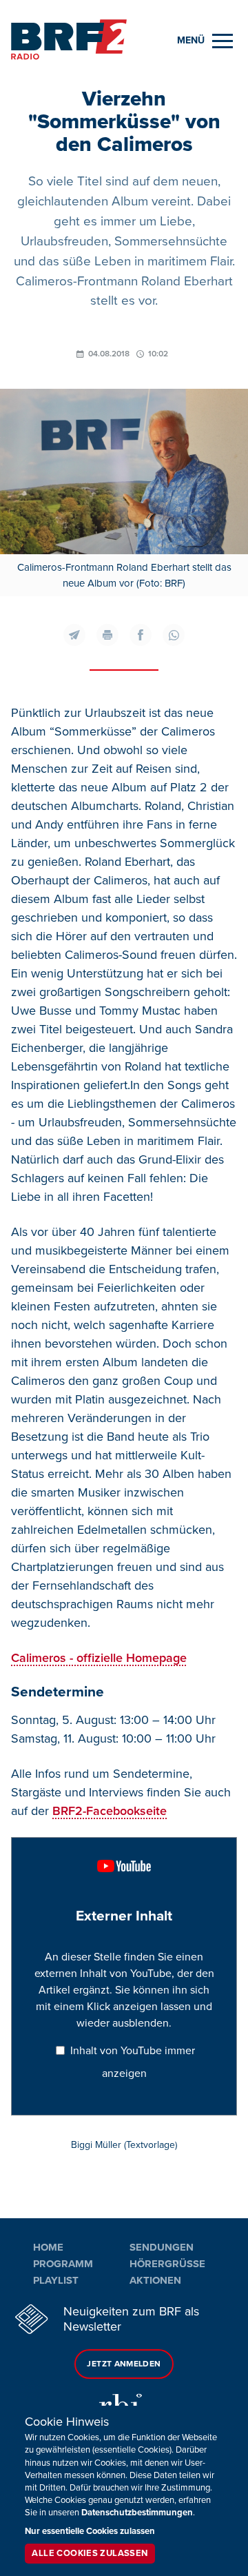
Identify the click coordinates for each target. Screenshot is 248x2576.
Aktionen (155, 2280)
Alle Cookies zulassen (90, 2553)
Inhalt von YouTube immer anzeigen (133, 2062)
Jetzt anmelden (124, 2364)
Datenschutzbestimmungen (137, 2513)
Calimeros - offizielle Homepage (99, 1658)
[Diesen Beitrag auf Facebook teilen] (141, 635)
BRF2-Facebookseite (110, 1811)
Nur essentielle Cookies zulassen (90, 2531)
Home (48, 2247)
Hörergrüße (167, 2264)
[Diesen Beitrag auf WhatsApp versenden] (174, 635)
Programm (63, 2264)
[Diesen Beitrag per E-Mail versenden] (74, 635)
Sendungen (162, 2247)
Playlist (56, 2280)
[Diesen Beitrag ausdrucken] (107, 635)
